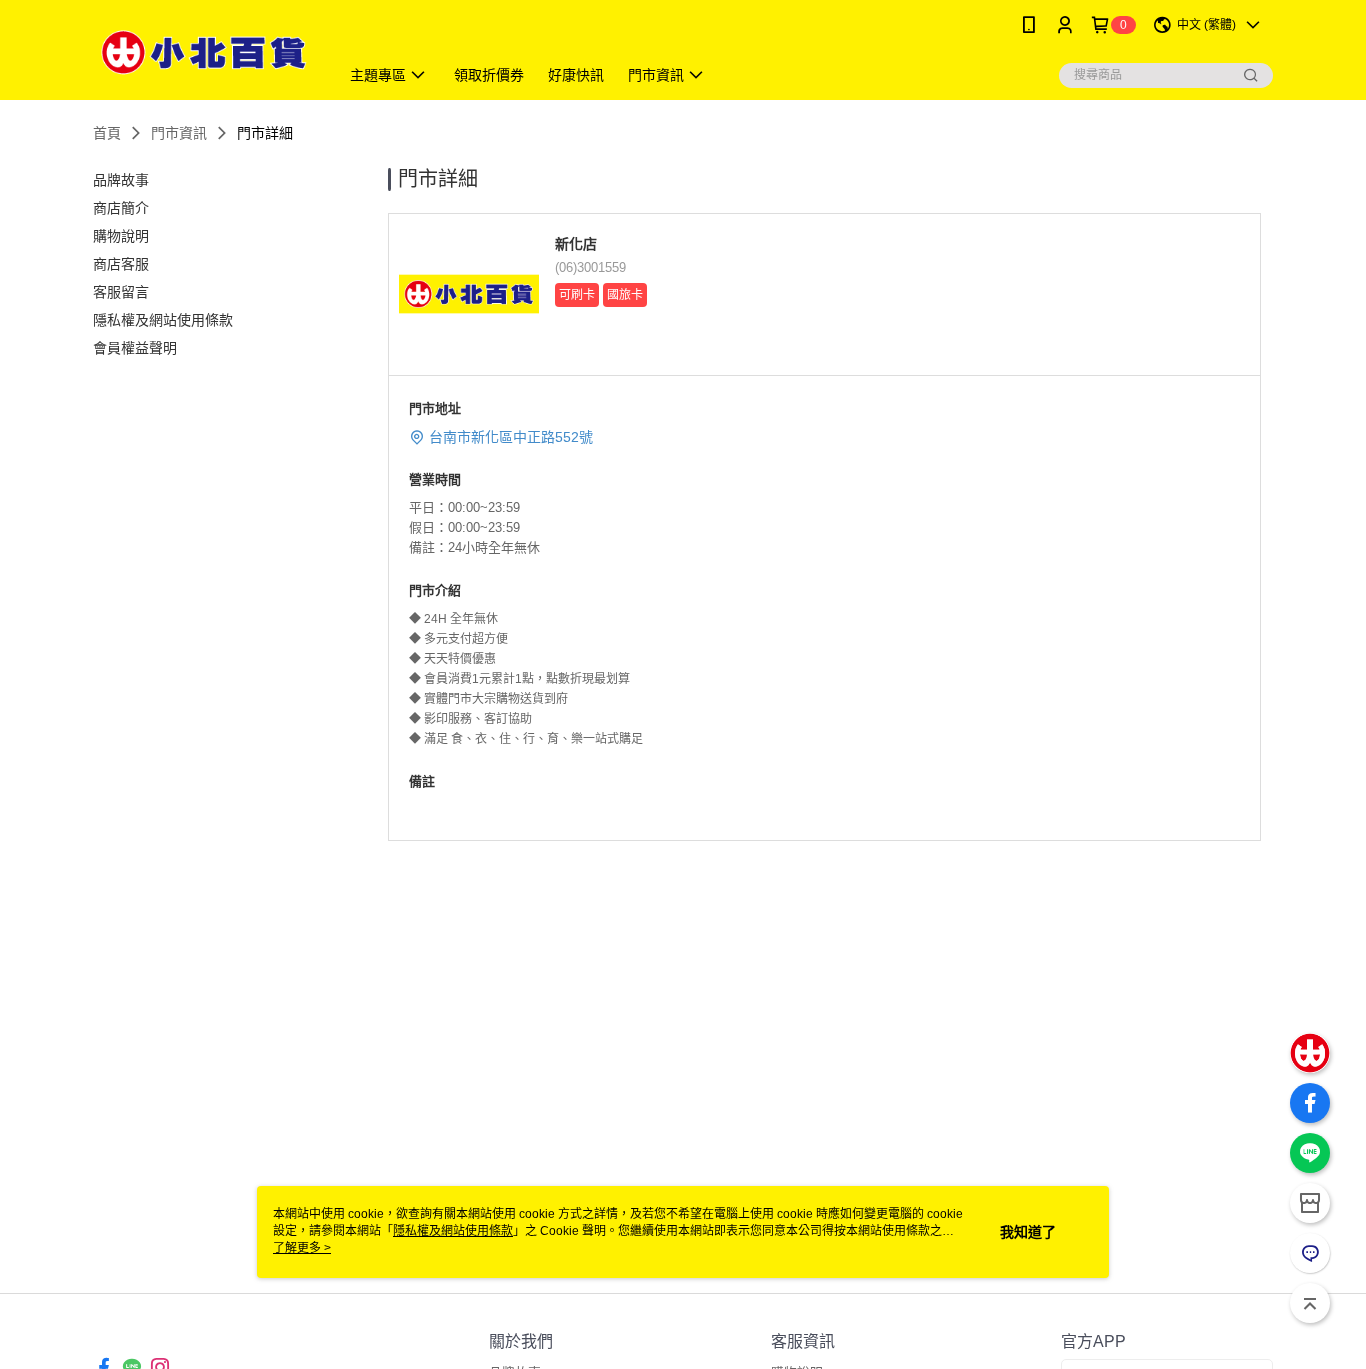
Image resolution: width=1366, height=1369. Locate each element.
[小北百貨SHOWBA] (204, 52)
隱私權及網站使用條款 (453, 1231)
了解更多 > (302, 1248)
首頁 (107, 133)
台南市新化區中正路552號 (511, 437)
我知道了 (1028, 1232)
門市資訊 (179, 133)
